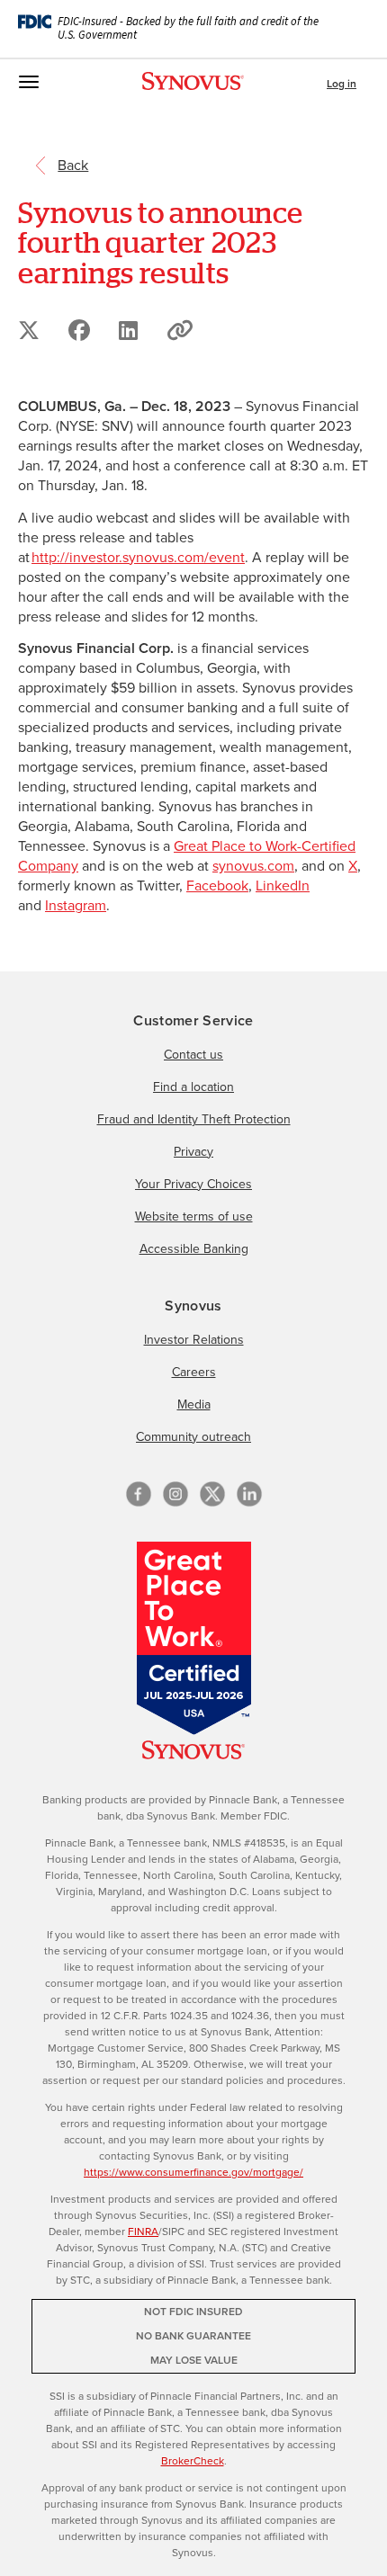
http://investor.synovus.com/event (138, 557)
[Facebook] (139, 1494)
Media (194, 1404)
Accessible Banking (194, 1249)
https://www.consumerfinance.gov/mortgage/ (193, 2172)
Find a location (193, 1087)
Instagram (76, 905)
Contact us (193, 1055)
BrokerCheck (193, 2461)
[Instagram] (175, 1494)
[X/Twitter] (212, 1494)
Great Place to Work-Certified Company (187, 856)
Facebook (217, 885)
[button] (180, 330)
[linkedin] (249, 1494)
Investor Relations (194, 1340)
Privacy (193, 1152)
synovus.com (253, 866)
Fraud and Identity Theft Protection (194, 1119)
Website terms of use (194, 1216)
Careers (194, 1372)
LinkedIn (283, 885)
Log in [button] (342, 84)
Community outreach (193, 1437)
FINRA (143, 2232)
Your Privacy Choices (193, 1184)
